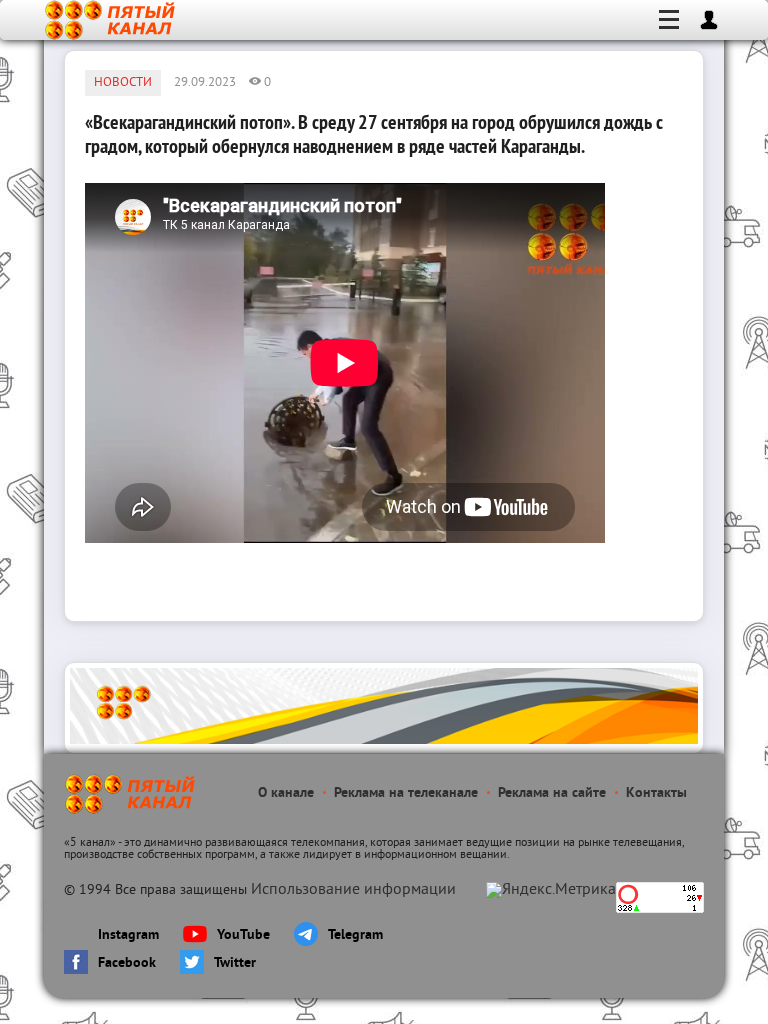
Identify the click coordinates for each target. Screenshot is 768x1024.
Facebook (127, 963)
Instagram (128, 935)
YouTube (243, 935)
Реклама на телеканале (406, 793)
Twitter (235, 963)
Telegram (355, 935)
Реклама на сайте (552, 793)
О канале (286, 793)
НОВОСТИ (123, 83)
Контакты (656, 793)
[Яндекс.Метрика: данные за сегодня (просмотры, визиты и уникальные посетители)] (551, 890)
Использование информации (353, 890)
